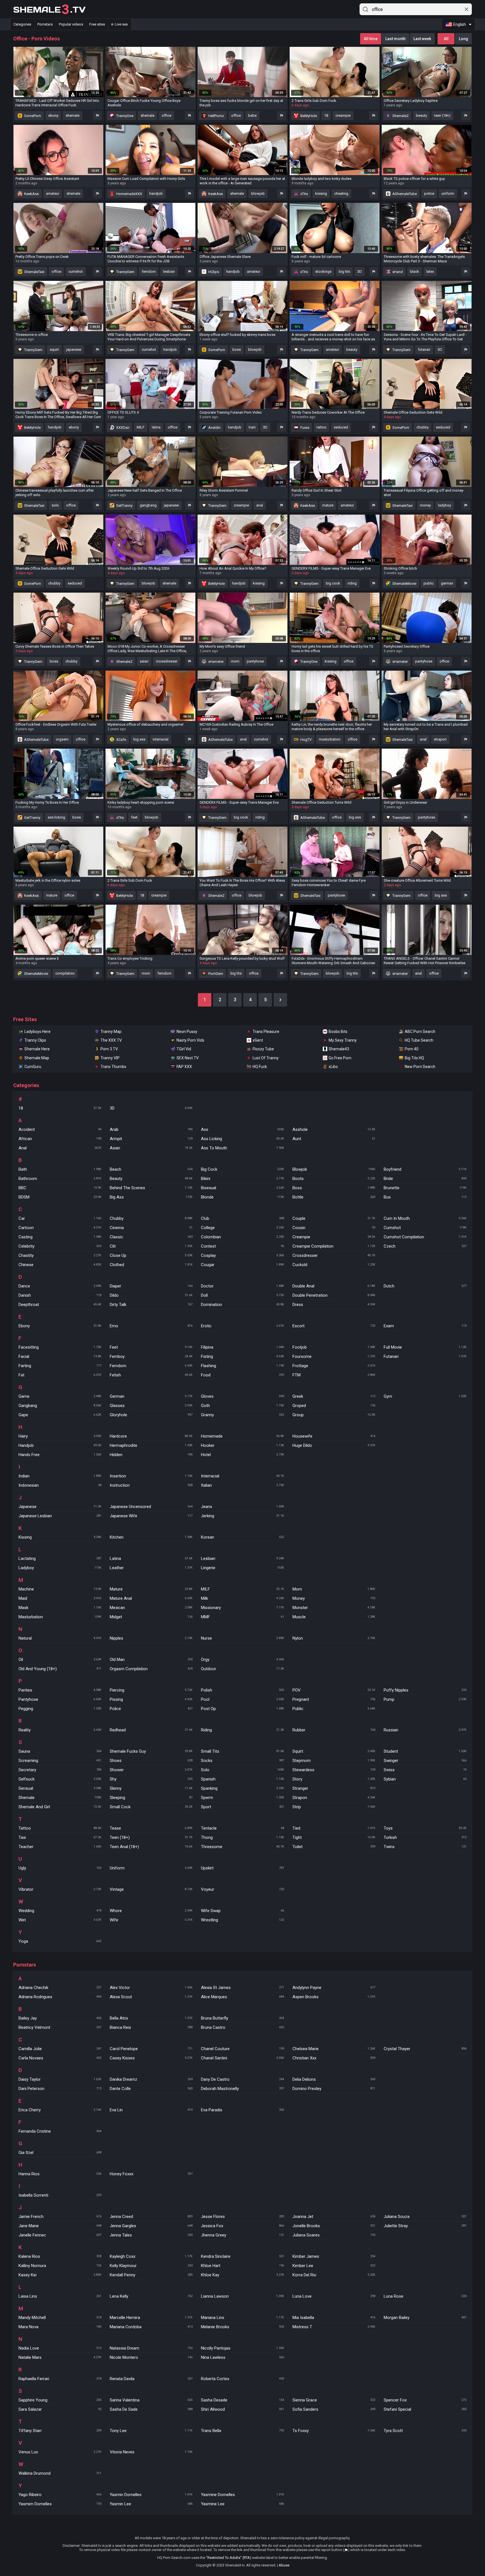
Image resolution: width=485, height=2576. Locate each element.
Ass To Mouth (242, 1148)
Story (334, 1779)
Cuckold (334, 1265)
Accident (60, 1129)
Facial (60, 1356)
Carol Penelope (151, 2049)
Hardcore (151, 1436)
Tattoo (60, 1828)
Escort (334, 1326)
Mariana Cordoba (151, 2327)
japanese (74, 349)
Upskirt (242, 1868)
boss (237, 349)
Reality (60, 1730)
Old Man (151, 1660)
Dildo (151, 1295)
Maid (60, 1598)
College (242, 1228)
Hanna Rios (60, 2174)
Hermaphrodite (151, 1445)
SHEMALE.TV (49, 10)
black (415, 271)
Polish (242, 1690)
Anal (60, 1148)
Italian (242, 1485)
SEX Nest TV (188, 1058)
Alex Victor (151, 1988)
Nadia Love (60, 2348)
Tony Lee (151, 2431)
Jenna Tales (151, 2235)
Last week (422, 39)
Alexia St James (242, 1988)
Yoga (60, 1941)
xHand (397, 272)
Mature (151, 1589)
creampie (343, 115)
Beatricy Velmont (60, 2027)
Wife (151, 1920)
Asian (151, 1148)
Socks (242, 1761)
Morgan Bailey (425, 2318)
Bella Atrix (151, 2018)
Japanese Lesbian (60, 1516)
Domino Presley (334, 2089)
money (425, 505)
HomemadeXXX (129, 194)
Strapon (334, 1798)
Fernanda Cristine (60, 2131)
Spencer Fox (425, 2400)
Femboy (151, 1356)
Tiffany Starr (60, 2431)
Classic (151, 1237)
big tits (344, 271)
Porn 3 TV (109, 1049)
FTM (334, 1375)
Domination (242, 1305)
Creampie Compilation (334, 1246)
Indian (60, 1476)
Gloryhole (151, 1415)
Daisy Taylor (60, 2079)
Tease (151, 1828)
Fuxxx (304, 428)
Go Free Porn (340, 1058)
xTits (304, 194)
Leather (151, 1568)
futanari (424, 349)
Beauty (151, 1179)
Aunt (334, 1139)
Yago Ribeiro (60, 2495)
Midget (151, 1617)
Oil (60, 1660)
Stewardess (334, 1770)
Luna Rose (425, 2296)
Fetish (151, 1375)
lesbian (169, 271)
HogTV (306, 740)
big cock (333, 583)
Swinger (425, 1761)
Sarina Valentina (151, 2400)
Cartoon (60, 1228)
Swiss (425, 1770)
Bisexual (242, 1188)
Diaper (151, 1286)
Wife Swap (242, 1911)
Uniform (151, 1868)
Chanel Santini (242, 2058)
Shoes (151, 1761)
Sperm (242, 1798)
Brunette (425, 1188)
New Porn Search (420, 1067)
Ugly (60, 1868)
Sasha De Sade (151, 2409)
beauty (421, 115)
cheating (341, 193)
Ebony (60, 1326)
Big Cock (242, 1169)
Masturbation (60, 1617)
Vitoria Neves (151, 2452)
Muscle (334, 1617)
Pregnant (334, 1699)
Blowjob (334, 1169)
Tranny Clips (35, 1040)
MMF (242, 1617)
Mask (60, 1608)
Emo (151, 1326)
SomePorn (32, 116)
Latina (151, 1559)
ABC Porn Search (420, 1032)
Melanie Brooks (242, 2327)
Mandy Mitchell (60, 2318)
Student (425, 1751)
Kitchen (151, 1537)
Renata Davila (151, 2379)
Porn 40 (412, 1049)
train (252, 427)
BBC (60, 1188)
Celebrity (60, 1246)
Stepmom (334, 1761)
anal (260, 505)
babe (252, 115)
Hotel (242, 1455)
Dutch (425, 1286)
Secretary (60, 1770)
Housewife (334, 1436)
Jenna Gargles (151, 2226)
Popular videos (71, 24)
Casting (60, 1237)
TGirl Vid (184, 1049)
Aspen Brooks (334, 1997)
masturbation (330, 739)
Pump (425, 1699)
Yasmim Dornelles (60, 2504)
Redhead (151, 1730)
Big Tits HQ (414, 1058)
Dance (60, 1286)
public (429, 583)
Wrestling (242, 1920)
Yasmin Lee (151, 2504)
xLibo (333, 1067)
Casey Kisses (151, 2058)
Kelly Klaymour (151, 2266)
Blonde (242, 1197)
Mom (334, 1589)
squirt (54, 349)
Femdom (151, 1366)
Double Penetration (334, 1295)
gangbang (148, 505)
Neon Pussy (187, 1032)
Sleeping (151, 1798)
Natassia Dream (151, 2348)
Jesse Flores (242, 2217)
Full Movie (425, 1347)
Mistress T (334, 2327)
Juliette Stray (425, 2226)
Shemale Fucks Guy (151, 1751)
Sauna (60, 1751)
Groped (334, 1406)
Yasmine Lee (242, 2504)
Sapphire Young (60, 2400)
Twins (425, 1847)
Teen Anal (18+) (151, 1847)
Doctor (242, 1286)
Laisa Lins (60, 2296)
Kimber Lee (334, 2266)
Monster (334, 1608)
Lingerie (242, 1568)
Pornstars (45, 24)
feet (134, 817)
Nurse (242, 1638)
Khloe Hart (242, 2266)
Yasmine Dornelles (242, 2495)
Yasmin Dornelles (151, 2495)
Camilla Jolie (60, 2049)
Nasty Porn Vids (190, 1040)
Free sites (97, 24)
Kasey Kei (60, 2275)
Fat (60, 1375)
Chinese (60, 1265)
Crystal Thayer (425, 2049)
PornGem (215, 974)
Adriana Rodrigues (60, 1997)
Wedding (60, 1911)
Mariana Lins (242, 2318)
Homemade (242, 1436)
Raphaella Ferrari (60, 2379)
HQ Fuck (260, 1067)
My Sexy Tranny (343, 1040)
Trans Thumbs (113, 1067)
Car (60, 1218)
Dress (334, 1305)
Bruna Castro (242, 2027)
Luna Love (334, 2296)
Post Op (242, 1709)
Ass (242, 1129)
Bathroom (60, 1179)
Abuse (284, 2565)
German (151, 1396)
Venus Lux (60, 2452)
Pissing (151, 1699)
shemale (73, 115)
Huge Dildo (334, 1445)
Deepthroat (60, 1305)
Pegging (60, 1709)
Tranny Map (111, 1032)
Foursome (334, 1356)
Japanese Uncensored (151, 1507)
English (460, 24)
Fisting (242, 1356)
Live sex (121, 24)
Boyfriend (425, 1169)
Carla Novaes (60, 2058)
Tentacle (242, 1828)
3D (360, 271)
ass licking (56, 817)
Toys (425, 1828)
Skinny (151, 1788)
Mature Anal (151, 1598)
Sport (242, 1807)
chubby (423, 427)
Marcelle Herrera (151, 2318)
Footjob (334, 1347)
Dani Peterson (60, 2089)
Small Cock (151, 1807)
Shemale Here (37, 1049)
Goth (242, 1406)
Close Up (151, 1255)
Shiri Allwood (242, 2409)
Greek (334, 1396)
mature (328, 505)
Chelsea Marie (334, 2049)
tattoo (322, 427)
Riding (242, 1730)
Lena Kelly (151, 2296)
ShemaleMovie (404, 584)
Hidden (151, 1455)
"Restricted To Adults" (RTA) (229, 2558)
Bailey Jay (60, 2018)
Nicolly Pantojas (242, 2348)
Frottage (334, 1366)
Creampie (334, 1237)
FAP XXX (184, 1067)
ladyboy (445, 505)
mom (235, 661)
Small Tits (242, 1751)
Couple (334, 1218)
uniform (448, 193)
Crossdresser (334, 1255)
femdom (149, 271)
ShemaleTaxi (34, 272)
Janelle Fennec (60, 2235)
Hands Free (60, 1455)
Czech (425, 1246)
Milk (242, 1598)
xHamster (216, 662)
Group (334, 1415)
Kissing (60, 1537)
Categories (22, 24)
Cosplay (242, 1255)
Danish (60, 1295)
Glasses (151, 1406)
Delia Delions (334, 2079)
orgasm (62, 739)
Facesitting (60, 1347)
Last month (395, 39)
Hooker (242, 1445)
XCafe (121, 740)
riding (352, 583)
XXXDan (122, 428)
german (447, 583)
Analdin (214, 428)
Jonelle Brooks (334, 2226)
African (60, 1139)
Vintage (151, 1889)
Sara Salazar (60, 2409)
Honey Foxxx (151, 2174)
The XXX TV (111, 1040)
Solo (242, 1770)
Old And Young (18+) (60, 1669)
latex (430, 271)
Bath (60, 1169)
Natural (60, 1638)
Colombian (242, 1237)
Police (151, 1709)
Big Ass (151, 1197)
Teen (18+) (151, 1837)
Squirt (334, 1751)
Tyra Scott (425, 2431)
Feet (151, 1347)
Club (242, 1218)
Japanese (60, 1507)
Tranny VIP (110, 1058)
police (429, 193)
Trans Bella (242, 2431)
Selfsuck (60, 1779)
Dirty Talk (151, 1305)
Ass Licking (242, 1139)
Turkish (425, 1837)
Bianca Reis (151, 2027)
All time (371, 39)
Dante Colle (151, 2089)
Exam (425, 1326)
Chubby (151, 1218)
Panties (60, 1690)
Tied (334, 1828)
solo (55, 505)
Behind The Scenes (151, 1188)
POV (334, 1690)
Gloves (242, 1396)
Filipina (242, 1347)
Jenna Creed (151, 2217)
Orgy (242, 1660)
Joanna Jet (334, 2217)
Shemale (60, 1798)
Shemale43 (339, 1049)
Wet (60, 1920)
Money (334, 1598)
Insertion (151, 1476)
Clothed (151, 1265)
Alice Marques (242, 1997)
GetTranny (124, 506)
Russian (425, 1730)
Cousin (334, 1228)
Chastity (60, 1255)
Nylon (334, 1638)
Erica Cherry (60, 2110)
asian (144, 661)
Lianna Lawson (242, 2296)
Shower (151, 1770)
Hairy (60, 1436)
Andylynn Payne (334, 1988)
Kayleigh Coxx (151, 2256)
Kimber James (334, 2256)
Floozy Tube (263, 1049)
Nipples (151, 1638)
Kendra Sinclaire (242, 2256)
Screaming (60, 1761)
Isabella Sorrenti (60, 2195)
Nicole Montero (151, 2357)
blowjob (258, 193)
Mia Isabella (334, 2318)
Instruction (151, 1485)
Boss (334, 1188)
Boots (334, 1179)
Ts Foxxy (334, 2431)
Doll (242, 1295)
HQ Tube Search (419, 1040)
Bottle (334, 1197)
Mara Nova (60, 2327)
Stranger (334, 1788)
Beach (151, 1169)
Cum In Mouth (425, 1218)
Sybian (425, 1779)
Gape (60, 1415)
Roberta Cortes (242, 2379)
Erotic (242, 1326)
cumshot (76, 271)
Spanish (242, 1779)
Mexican (151, 1608)
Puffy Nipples (425, 1690)
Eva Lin (151, 2110)
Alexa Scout (151, 1997)
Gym (425, 1396)
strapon (440, 739)
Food (242, 1375)
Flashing (242, 1366)
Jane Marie (60, 2226)
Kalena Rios (60, 2256)
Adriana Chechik (60, 1988)
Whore (151, 1911)
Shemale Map (37, 1058)
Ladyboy (60, 1568)
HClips (213, 272)
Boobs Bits (338, 1032)
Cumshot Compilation (425, 1237)
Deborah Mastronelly (242, 2089)
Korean (242, 1537)
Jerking (242, 1516)
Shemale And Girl (60, 1807)
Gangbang (60, 1406)
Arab (151, 1129)
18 (326, 115)
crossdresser (167, 661)
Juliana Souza (425, 2217)
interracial (161, 739)
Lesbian (242, 1559)
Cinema (151, 1228)
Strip (334, 1807)
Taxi (60, 1837)
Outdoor (242, 1669)
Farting (60, 1366)
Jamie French (60, 2217)
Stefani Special (425, 2409)
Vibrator (60, 1889)
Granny (242, 1415)
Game (60, 1396)
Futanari (425, 1356)
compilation (65, 973)
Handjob (60, 1445)
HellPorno (216, 116)
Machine (60, 1589)
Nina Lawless (242, 2357)
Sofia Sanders (334, 2409)
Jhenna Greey (242, 2235)
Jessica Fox (242, 2226)
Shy (151, 1779)
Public (334, 1709)
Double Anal (334, 1286)
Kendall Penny (151, 2275)
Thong (242, 1837)
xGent (258, 1040)
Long (464, 39)
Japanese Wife (151, 1516)
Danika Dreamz (151, 2079)
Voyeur (242, 1889)
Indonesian (60, 1485)
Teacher (60, 1847)
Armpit (151, 1139)
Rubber (334, 1730)
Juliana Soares (334, 2235)
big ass (139, 739)
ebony (53, 115)
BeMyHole (308, 116)
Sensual (60, 1788)
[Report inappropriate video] (97, 116)
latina (156, 427)
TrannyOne (124, 116)
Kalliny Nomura (60, 2266)
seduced (341, 427)
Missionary (242, 1608)
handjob (156, 193)
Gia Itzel (60, 2153)
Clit (151, 1246)
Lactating (60, 1559)
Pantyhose (60, 1699)
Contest (242, 1246)
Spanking (242, 1788)
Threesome (242, 1847)
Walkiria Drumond (60, 2473)
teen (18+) (442, 115)
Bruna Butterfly (242, 2018)
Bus (425, 1197)
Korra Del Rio (334, 2275)
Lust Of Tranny (266, 1058)
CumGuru (33, 1067)
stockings (323, 271)
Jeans (242, 1507)
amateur (53, 193)
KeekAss (31, 194)
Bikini (242, 1179)
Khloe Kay (242, 2275)
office (166, 115)
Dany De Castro (242, 2079)
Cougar (242, 1265)
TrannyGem (125, 272)
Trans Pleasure (266, 1032)
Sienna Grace (334, 2400)
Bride (425, 1179)
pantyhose (255, 661)
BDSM (60, 1197)
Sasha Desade (242, 2400)
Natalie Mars (60, 2357)
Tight (334, 1837)
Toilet (334, 1847)
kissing (321, 193)
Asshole (334, 1129)
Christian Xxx (334, 2058)
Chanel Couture (242, 2049)
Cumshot (425, 1228)
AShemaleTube (404, 194)
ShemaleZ (400, 116)
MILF (141, 427)
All (446, 39)
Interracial (242, 1476)
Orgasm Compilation (151, 1669)
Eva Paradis (242, 2110)
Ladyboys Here (37, 1032)
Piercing (151, 1690)
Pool (242, 1699)
